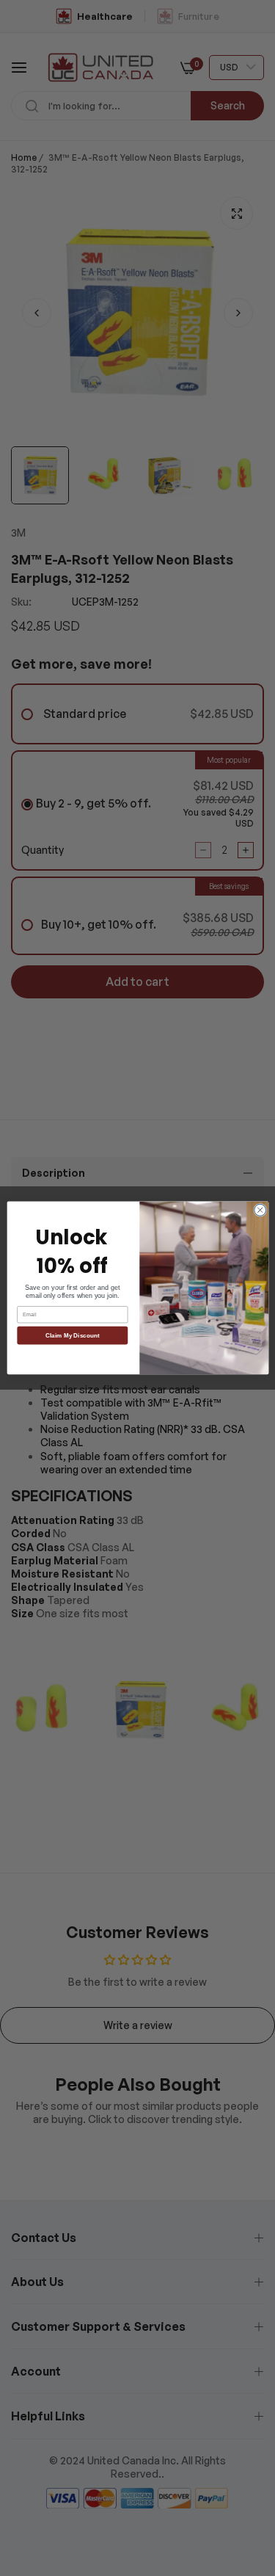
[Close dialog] (260, 1210)
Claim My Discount (73, 1336)
